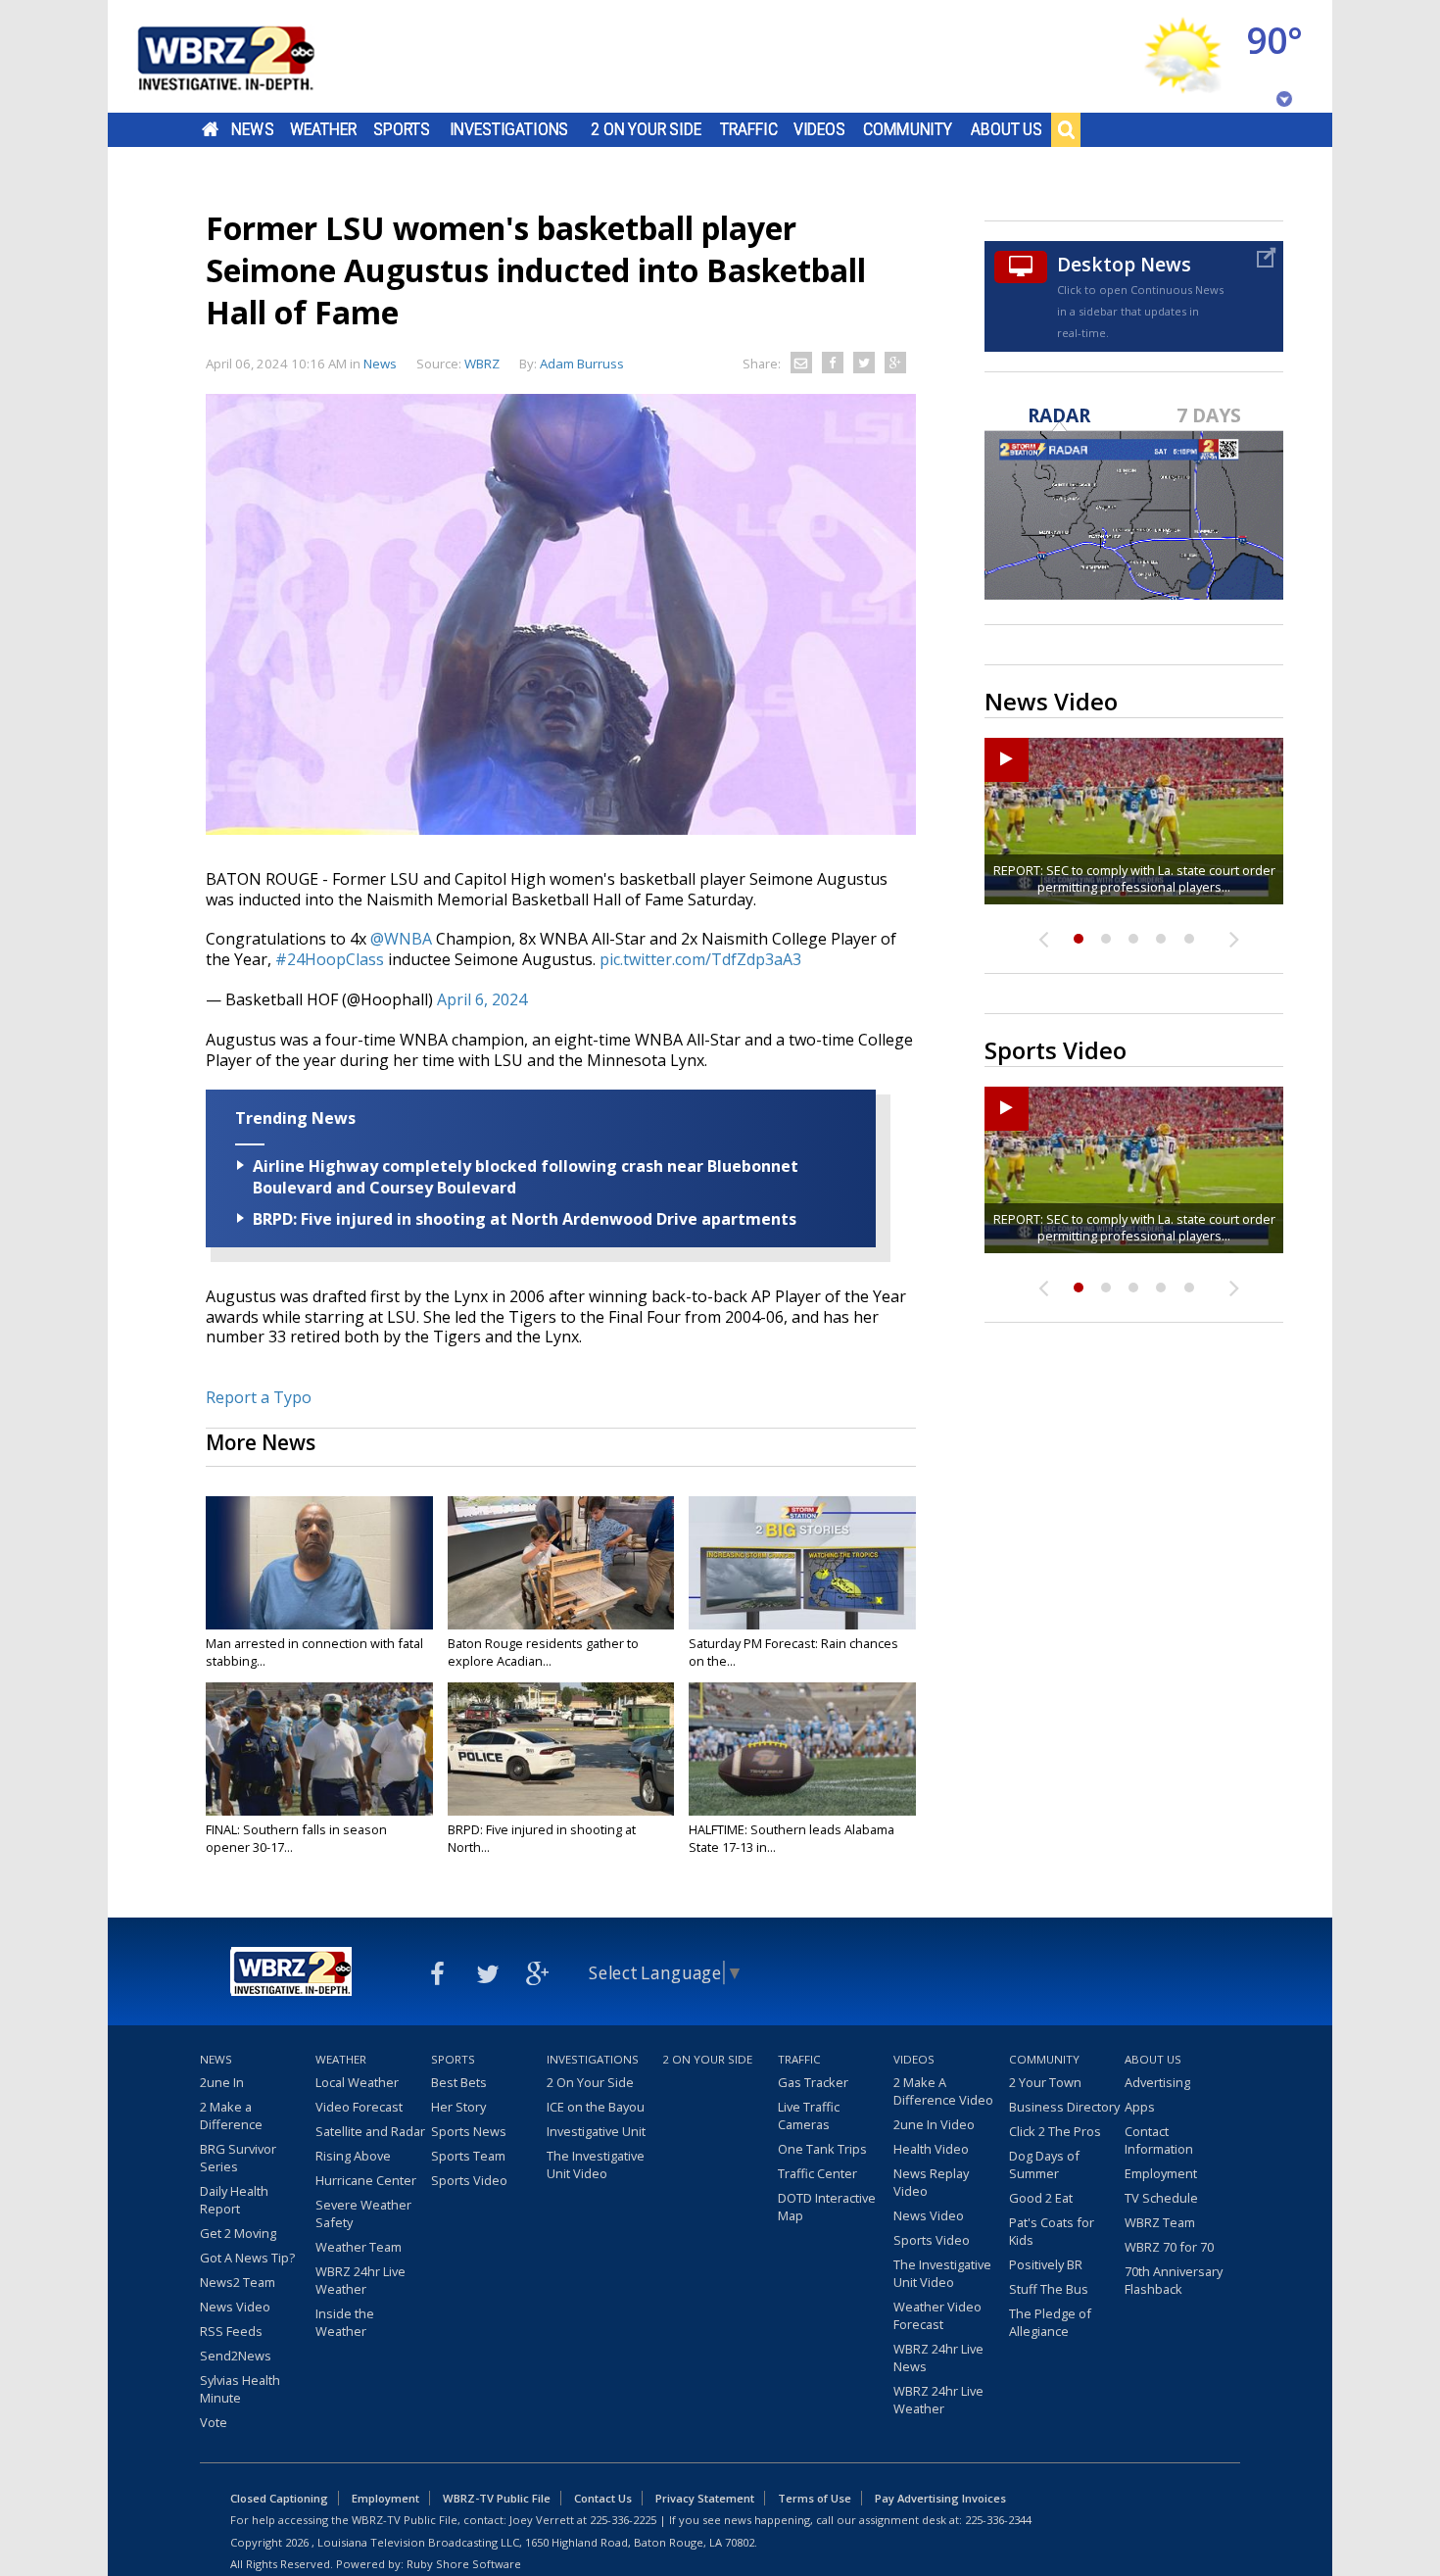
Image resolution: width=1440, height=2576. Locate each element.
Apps (1140, 2107)
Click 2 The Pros (1055, 2131)
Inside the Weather (345, 2322)
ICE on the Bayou (596, 2107)
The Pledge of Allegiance (1050, 2322)
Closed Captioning (279, 2498)
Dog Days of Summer (1044, 2164)
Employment (1161, 2173)
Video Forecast (359, 2107)
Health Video (931, 2149)
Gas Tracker (813, 2082)
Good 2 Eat (1041, 2198)
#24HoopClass (330, 959)
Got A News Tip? (247, 2258)
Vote (214, 2422)
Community (908, 129)
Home (210, 129)
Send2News (236, 2356)
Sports (402, 129)
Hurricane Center (366, 2180)
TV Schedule (1161, 2198)
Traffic (749, 129)
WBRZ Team (1160, 2222)
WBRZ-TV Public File (497, 2498)
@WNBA (401, 939)
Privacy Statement (705, 2498)
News (252, 129)
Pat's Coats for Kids (1052, 2231)
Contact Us (603, 2498)
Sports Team (468, 2156)
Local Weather (357, 2082)
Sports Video (469, 2180)
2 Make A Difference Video (943, 2091)
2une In (222, 2082)
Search (1066, 129)
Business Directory (1064, 2107)
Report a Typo (259, 1397)
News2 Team (238, 2282)
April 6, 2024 (482, 999)
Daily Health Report (234, 2200)
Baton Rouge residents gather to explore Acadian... (543, 1652)
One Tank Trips (822, 2149)
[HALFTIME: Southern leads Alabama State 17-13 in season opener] (802, 1749)
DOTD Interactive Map (827, 2207)
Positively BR (1046, 2264)
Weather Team (359, 2247)
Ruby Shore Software (464, 2564)
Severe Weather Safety (363, 2213)
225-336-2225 (623, 2520)
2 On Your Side (646, 129)
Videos (819, 129)
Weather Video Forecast (937, 2315)
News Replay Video (931, 2182)
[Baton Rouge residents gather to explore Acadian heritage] (561, 1563)
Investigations (509, 129)
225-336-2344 (998, 2520)
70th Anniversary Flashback (1174, 2280)
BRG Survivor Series (238, 2158)
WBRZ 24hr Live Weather (360, 2280)
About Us (1007, 129)
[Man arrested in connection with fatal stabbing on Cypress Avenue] (319, 1563)
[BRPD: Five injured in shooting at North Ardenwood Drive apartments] (561, 1749)
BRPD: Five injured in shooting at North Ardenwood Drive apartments (525, 1219)
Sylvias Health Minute (240, 2389)
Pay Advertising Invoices (940, 2498)
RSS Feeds (231, 2331)
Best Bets (459, 2082)
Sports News (469, 2131)
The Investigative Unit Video (596, 2164)
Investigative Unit (596, 2131)
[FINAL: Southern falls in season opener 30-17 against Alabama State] (319, 1749)
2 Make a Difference (231, 2115)
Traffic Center (817, 2173)
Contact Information (1159, 2140)
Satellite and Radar (370, 2131)
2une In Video (934, 2124)
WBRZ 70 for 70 (1169, 2247)
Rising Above (353, 2156)
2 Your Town (1045, 2082)
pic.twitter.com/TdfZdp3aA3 (700, 959)
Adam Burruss (582, 364)
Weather (323, 129)
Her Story (458, 2107)
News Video (235, 2307)
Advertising (1157, 2082)
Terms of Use (815, 2498)
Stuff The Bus (1049, 2289)
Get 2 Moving (238, 2233)
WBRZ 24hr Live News (938, 2357)
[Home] (250, 56)
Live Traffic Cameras (809, 2115)
